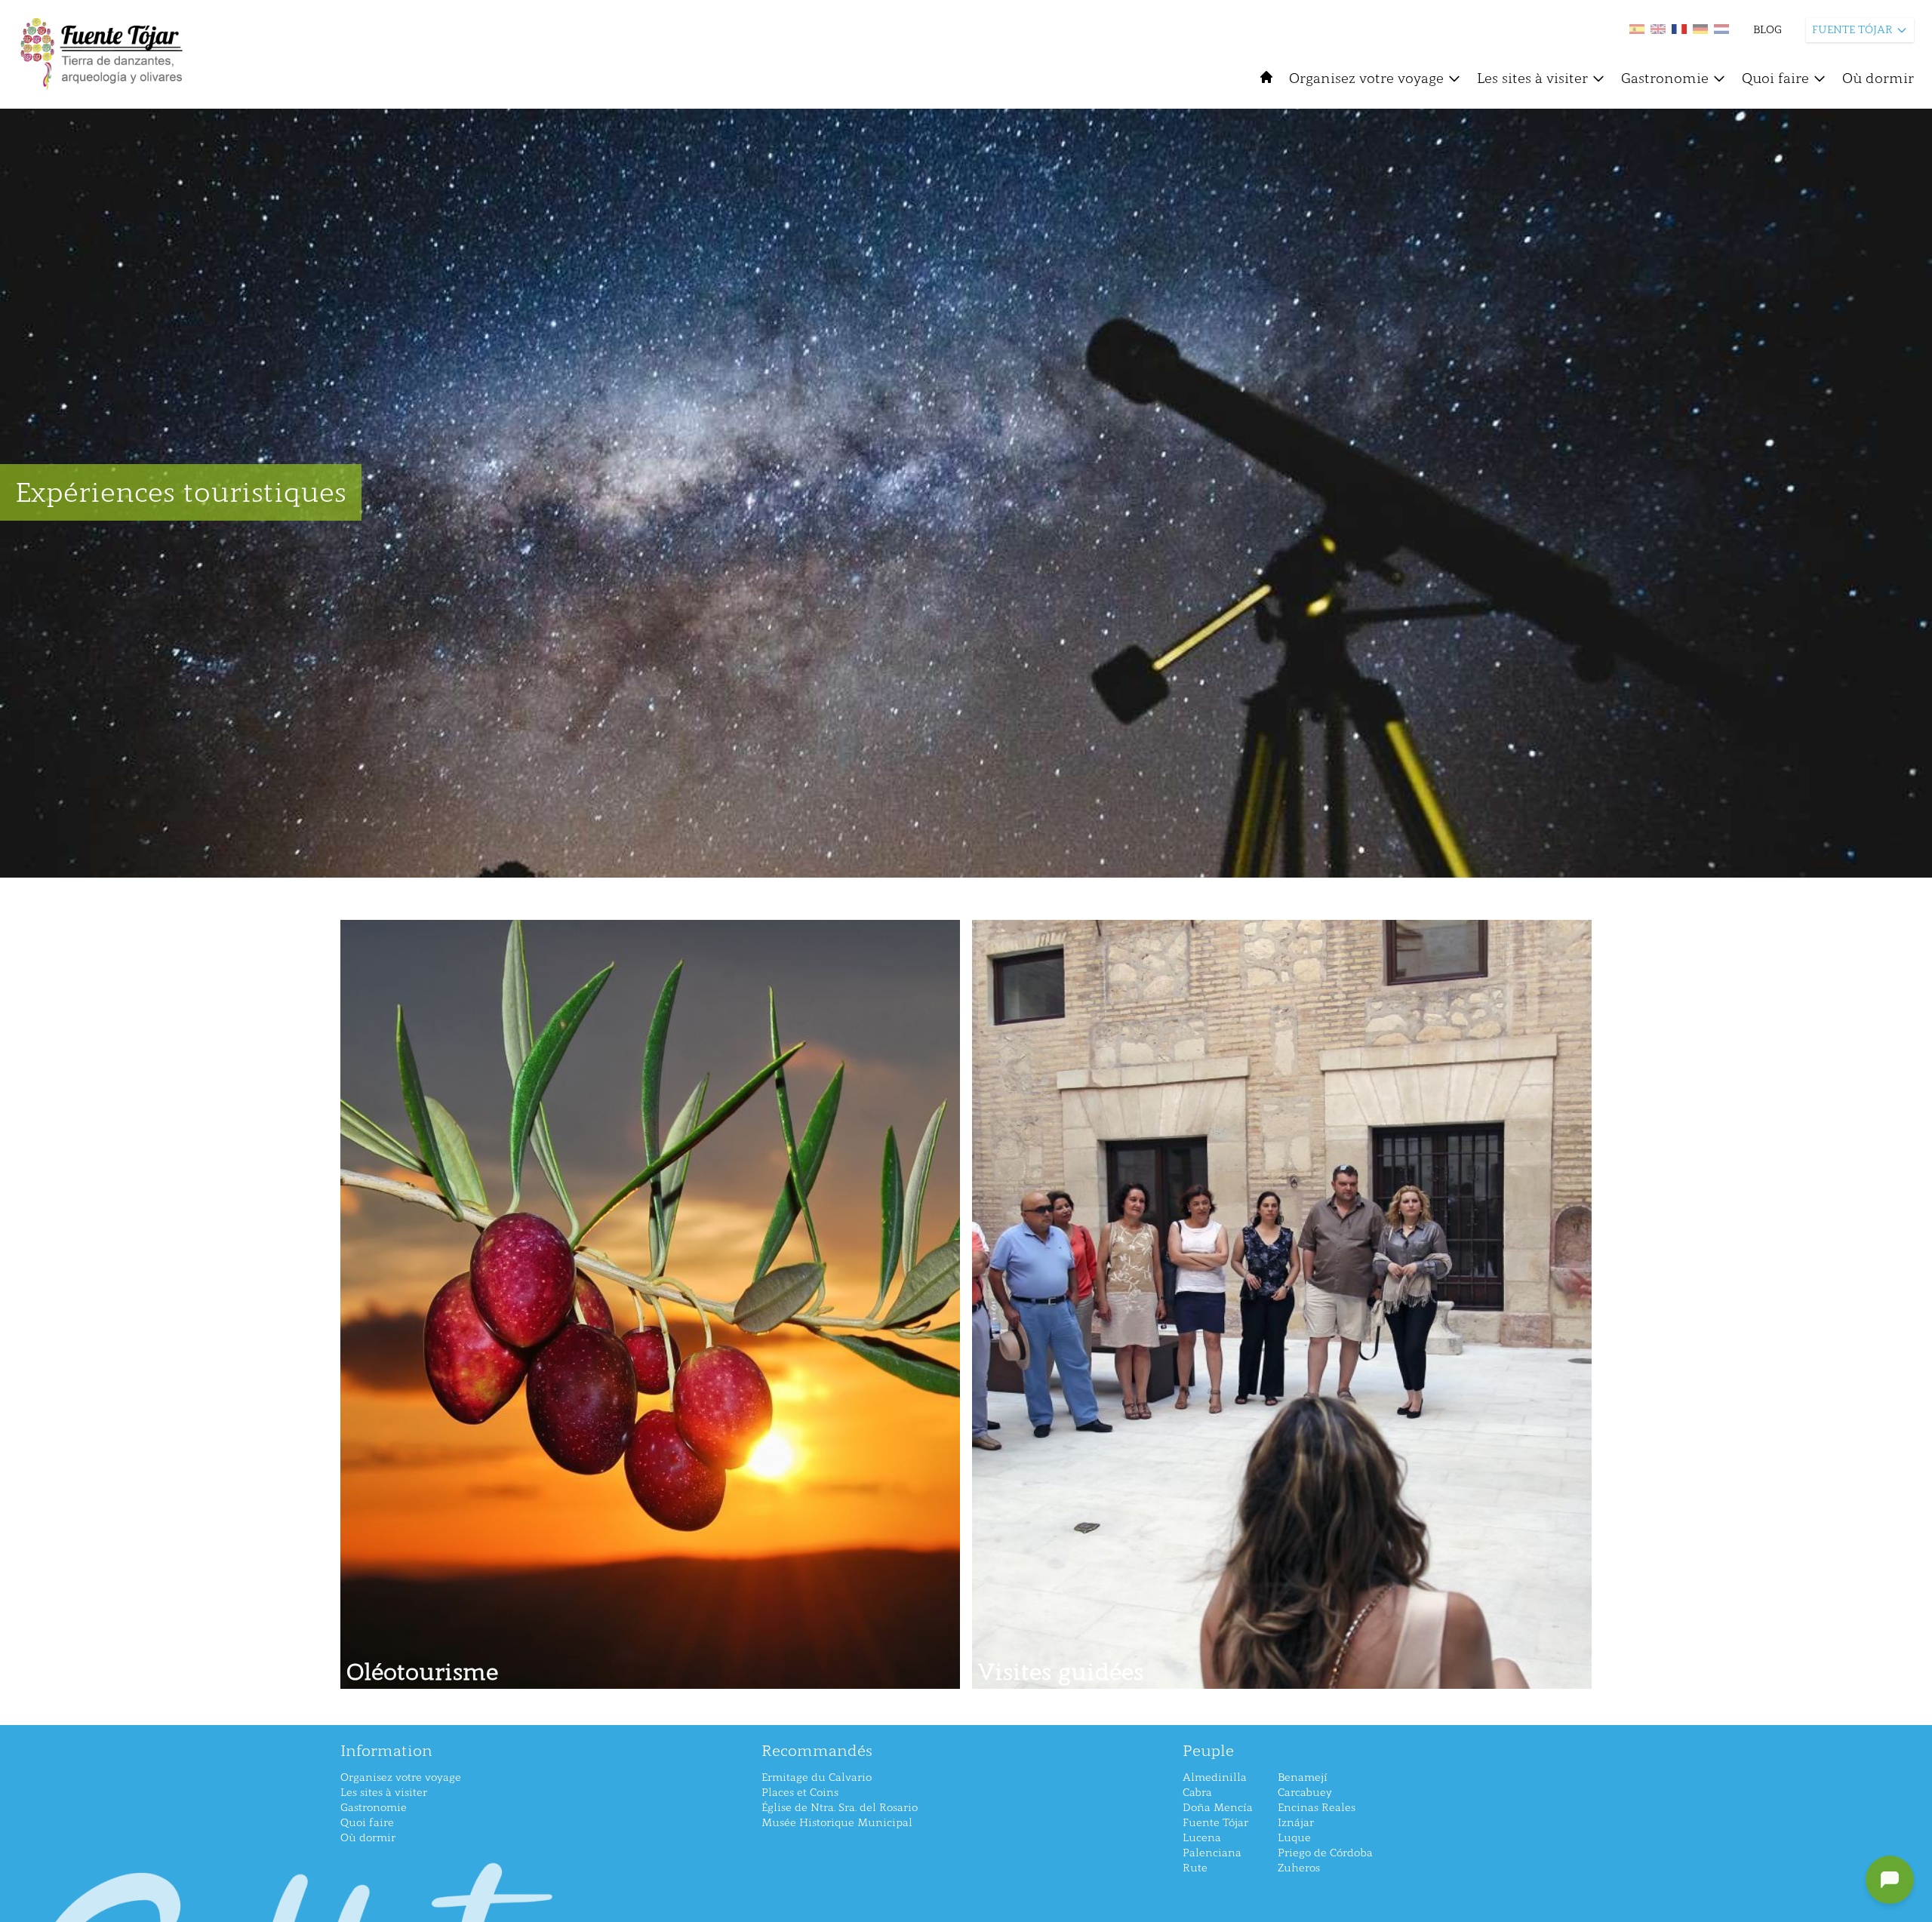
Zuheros (1299, 1868)
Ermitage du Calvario (817, 1777)
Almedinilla (1215, 1777)
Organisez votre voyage (1366, 78)
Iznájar (1296, 1823)
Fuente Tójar (1215, 1823)
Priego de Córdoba (1325, 1853)
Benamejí (1303, 1777)
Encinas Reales (1317, 1808)
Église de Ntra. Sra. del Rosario (840, 1808)
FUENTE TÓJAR (1852, 30)
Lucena (1202, 1838)
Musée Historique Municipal (837, 1823)
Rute (1195, 1868)
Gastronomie (1665, 78)
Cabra (1197, 1793)
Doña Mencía (1218, 1808)
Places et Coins (800, 1793)
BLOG (1767, 30)
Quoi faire (1775, 78)
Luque (1294, 1838)
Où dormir (1878, 78)
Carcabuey (1305, 1793)
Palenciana (1212, 1853)
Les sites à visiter (1532, 78)
